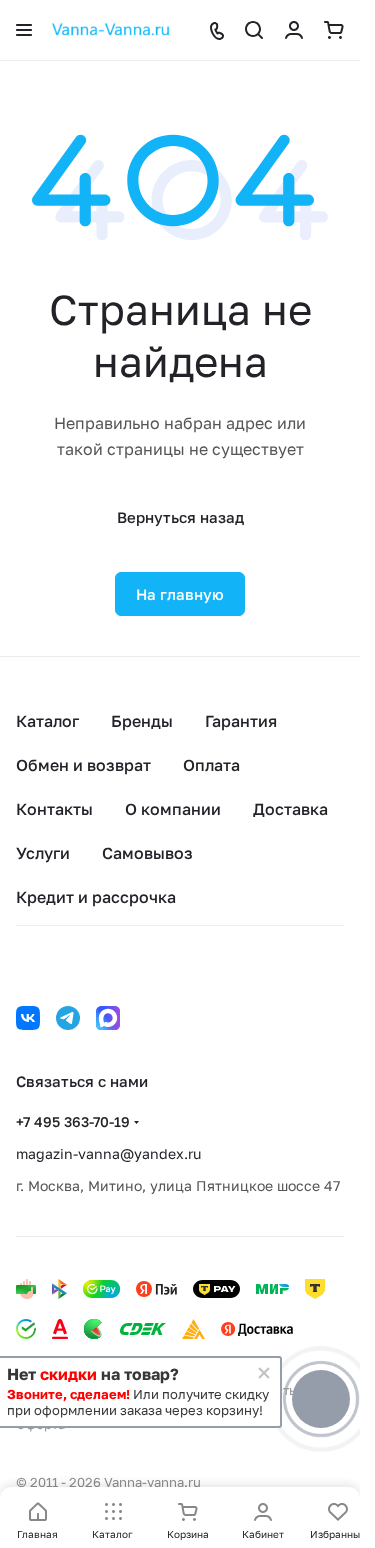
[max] (108, 1018)
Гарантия (241, 721)
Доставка (290, 809)
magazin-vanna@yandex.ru (108, 1153)
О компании (173, 809)
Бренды (142, 721)
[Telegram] (68, 1018)
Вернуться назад (180, 517)
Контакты (54, 809)
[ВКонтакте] (28, 1018)
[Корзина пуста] (334, 30)
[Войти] (294, 30)
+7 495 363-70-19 (73, 1121)
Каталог (47, 721)
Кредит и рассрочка (96, 897)
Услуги (43, 853)
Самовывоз (147, 853)
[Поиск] (254, 30)
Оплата (211, 765)
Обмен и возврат (83, 765)
